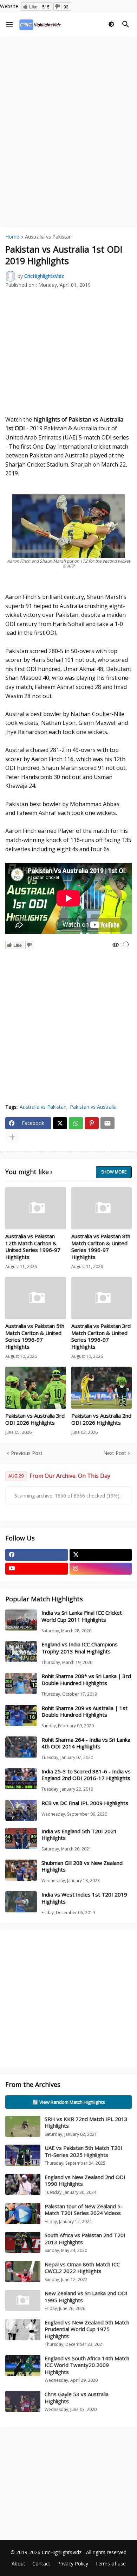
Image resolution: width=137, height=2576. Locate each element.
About (18, 2564)
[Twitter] (60, 1123)
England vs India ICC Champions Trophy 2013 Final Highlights (80, 1648)
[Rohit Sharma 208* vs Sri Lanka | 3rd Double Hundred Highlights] (21, 1683)
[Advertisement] (68, 112)
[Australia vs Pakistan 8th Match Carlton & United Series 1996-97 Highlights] (102, 1208)
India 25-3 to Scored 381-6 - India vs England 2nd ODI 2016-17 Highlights (86, 1775)
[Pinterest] (92, 1123)
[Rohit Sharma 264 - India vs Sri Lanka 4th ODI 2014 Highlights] (21, 1747)
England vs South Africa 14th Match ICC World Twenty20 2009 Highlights (87, 2365)
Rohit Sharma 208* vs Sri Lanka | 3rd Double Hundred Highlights (86, 1680)
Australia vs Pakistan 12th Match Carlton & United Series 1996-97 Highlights (33, 1247)
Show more (114, 1172)
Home (12, 237)
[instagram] (101, 1569)
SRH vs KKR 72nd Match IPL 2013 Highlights (86, 2122)
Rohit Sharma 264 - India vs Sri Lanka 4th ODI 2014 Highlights (86, 1743)
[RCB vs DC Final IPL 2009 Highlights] (21, 1810)
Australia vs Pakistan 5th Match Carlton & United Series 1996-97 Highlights (35, 1336)
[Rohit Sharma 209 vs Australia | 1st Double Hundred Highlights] (21, 1715)
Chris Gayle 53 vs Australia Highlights (77, 2398)
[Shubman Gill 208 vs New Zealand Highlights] (21, 1870)
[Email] (107, 1123)
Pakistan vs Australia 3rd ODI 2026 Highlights (35, 1419)
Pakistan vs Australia (93, 1107)
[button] (9, 25)
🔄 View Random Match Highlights (69, 2102)
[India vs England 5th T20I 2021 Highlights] (21, 1838)
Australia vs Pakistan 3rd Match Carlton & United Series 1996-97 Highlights (101, 1336)
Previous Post (27, 1453)
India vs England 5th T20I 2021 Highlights (79, 1835)
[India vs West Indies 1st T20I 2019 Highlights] (21, 1902)
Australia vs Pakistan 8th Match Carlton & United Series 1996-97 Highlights (101, 1247)
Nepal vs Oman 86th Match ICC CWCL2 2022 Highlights (82, 2268)
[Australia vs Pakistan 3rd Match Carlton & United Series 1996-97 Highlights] (102, 1298)
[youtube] (37, 1569)
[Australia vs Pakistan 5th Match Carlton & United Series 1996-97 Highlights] (36, 1298)
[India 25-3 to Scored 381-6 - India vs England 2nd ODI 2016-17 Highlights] (21, 1779)
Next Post (115, 1453)
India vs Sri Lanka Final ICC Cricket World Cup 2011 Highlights (82, 1616)
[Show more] (12, 1137)
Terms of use (110, 2564)
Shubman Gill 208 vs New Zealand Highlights (82, 1866)
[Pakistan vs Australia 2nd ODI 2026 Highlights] (102, 1388)
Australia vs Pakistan (48, 237)
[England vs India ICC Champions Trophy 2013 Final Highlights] (21, 1652)
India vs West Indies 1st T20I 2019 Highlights (84, 1898)
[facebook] (37, 1555)
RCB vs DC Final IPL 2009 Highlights (85, 1803)
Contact (41, 2564)
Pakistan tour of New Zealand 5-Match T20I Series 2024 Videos (84, 2210)
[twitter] (101, 1555)
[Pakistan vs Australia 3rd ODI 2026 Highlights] (36, 1388)
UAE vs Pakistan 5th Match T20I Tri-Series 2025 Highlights (83, 2151)
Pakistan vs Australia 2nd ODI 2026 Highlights (101, 1419)
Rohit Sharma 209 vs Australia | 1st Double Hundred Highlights (84, 1712)
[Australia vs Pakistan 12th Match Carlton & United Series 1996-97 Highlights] (36, 1208)
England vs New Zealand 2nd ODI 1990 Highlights (85, 2181)
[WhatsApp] (76, 1123)
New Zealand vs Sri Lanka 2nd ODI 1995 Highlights (86, 2297)
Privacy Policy (73, 2564)
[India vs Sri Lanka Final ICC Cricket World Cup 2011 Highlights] (21, 1620)
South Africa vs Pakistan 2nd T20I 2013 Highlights (85, 2239)
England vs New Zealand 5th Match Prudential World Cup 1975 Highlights (87, 2329)
